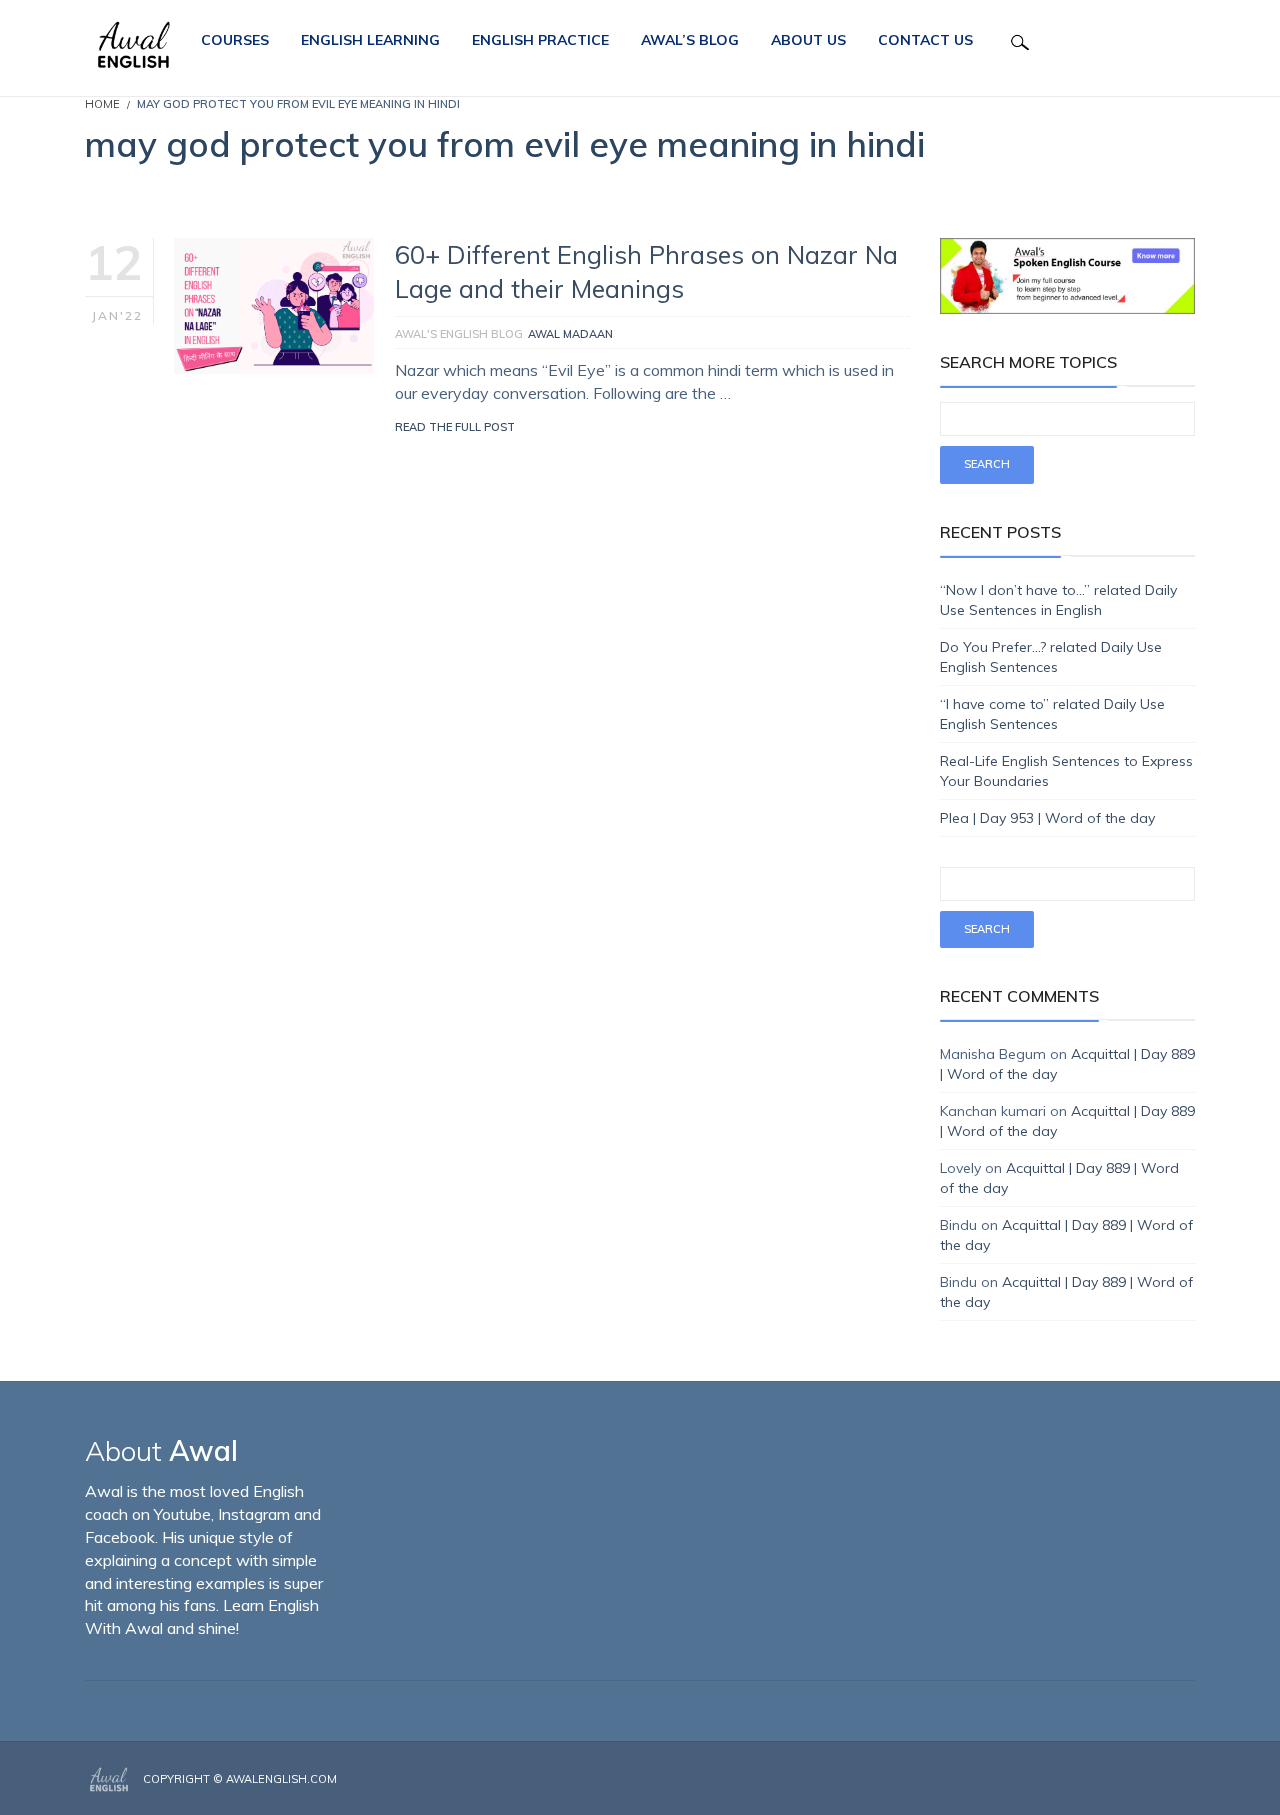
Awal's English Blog (459, 334)
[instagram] (1162, 1780)
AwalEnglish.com (281, 1779)
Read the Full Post (455, 427)
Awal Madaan (570, 334)
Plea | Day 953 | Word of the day (1047, 818)
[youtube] (1189, 1780)
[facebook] (1132, 1780)
